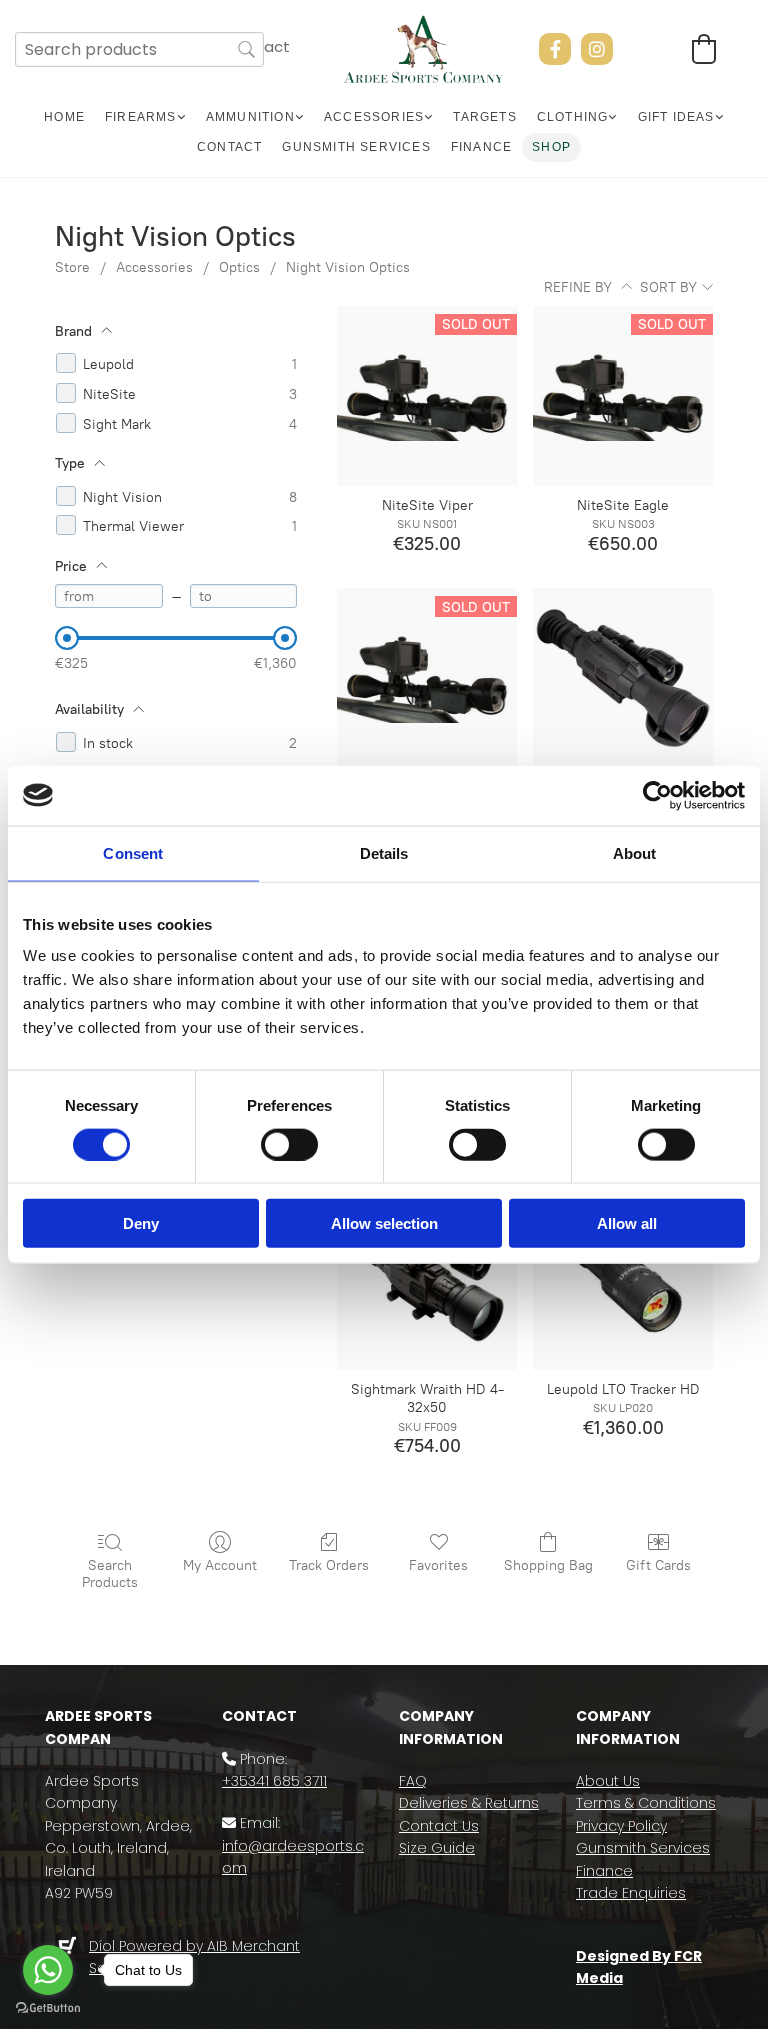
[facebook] (555, 49)
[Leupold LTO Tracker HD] (623, 1280)
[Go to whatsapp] (48, 1970)
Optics (239, 267)
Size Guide (437, 1848)
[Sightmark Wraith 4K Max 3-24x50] (623, 678)
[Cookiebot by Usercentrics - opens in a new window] (657, 795)
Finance (481, 147)
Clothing (573, 117)
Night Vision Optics (348, 267)
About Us (608, 1781)
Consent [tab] (133, 852)
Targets (484, 117)
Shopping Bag (548, 1565)
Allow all (627, 1223)
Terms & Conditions (646, 1803)
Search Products (110, 1574)
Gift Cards (658, 1565)
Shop (551, 147)
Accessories (374, 117)
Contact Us (439, 1826)
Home (64, 117)
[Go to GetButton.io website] (48, 2008)
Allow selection (384, 1223)
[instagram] (597, 49)
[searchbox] (139, 49)
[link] (145, 117)
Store (72, 267)
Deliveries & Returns (469, 1803)
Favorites (438, 1565)
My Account (220, 1565)
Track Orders (329, 1565)
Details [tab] (384, 852)
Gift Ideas (676, 117)
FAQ (413, 1781)
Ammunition (250, 117)
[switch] (289, 1144)
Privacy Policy (621, 1826)
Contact (229, 147)
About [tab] (635, 852)
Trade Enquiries (631, 1893)
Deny (141, 1223)
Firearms (141, 117)
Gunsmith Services (356, 147)
